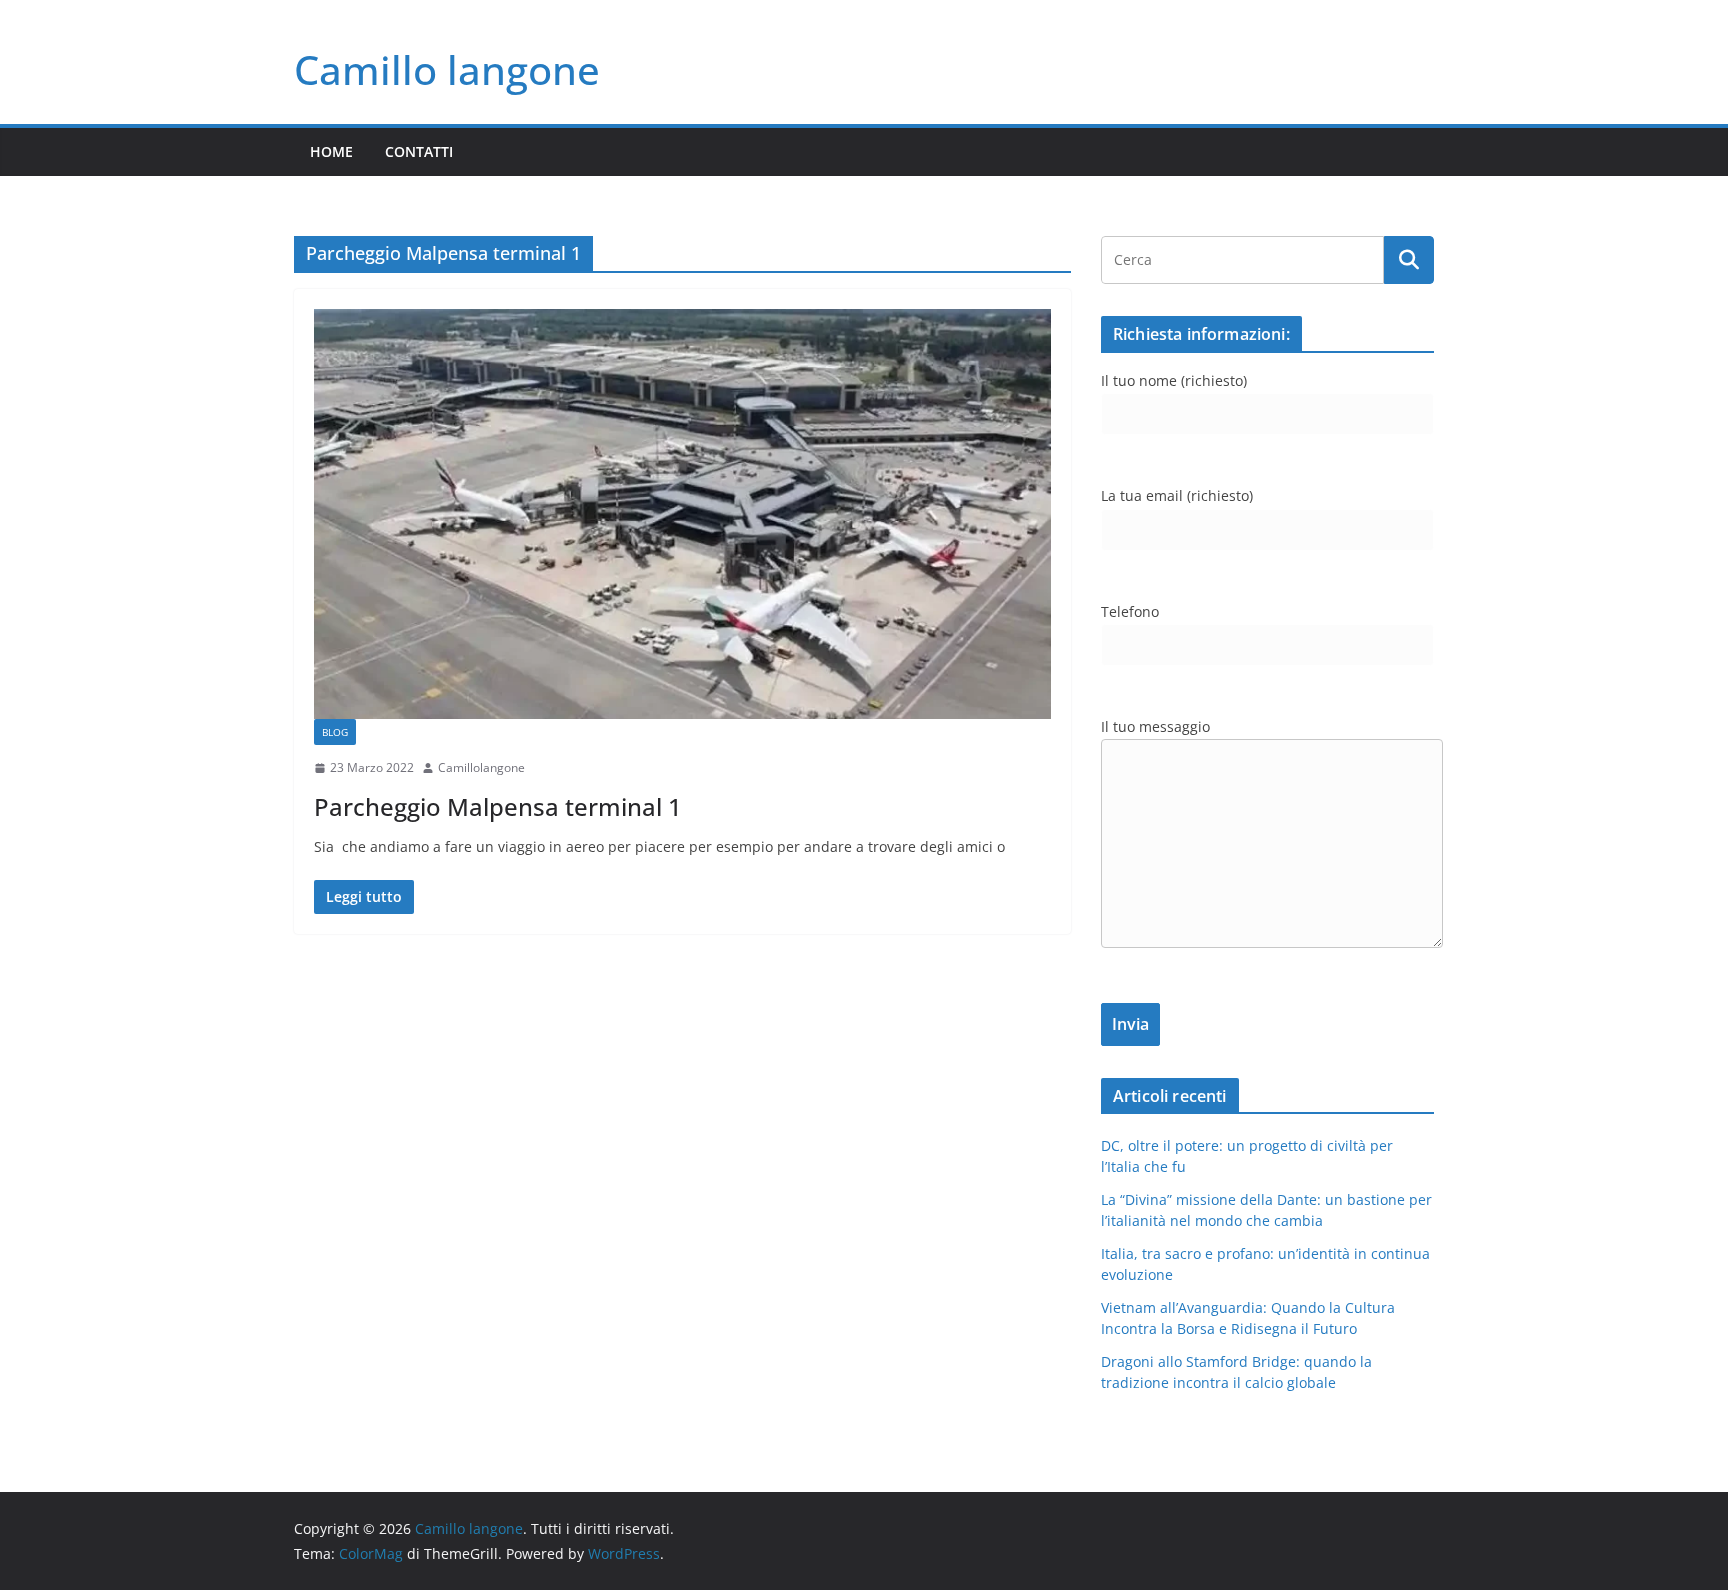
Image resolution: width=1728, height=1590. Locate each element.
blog (335, 732)
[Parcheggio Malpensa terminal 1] (682, 514)
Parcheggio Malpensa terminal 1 (498, 806)
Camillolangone (481, 767)
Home (331, 151)
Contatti (419, 151)
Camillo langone (447, 69)
